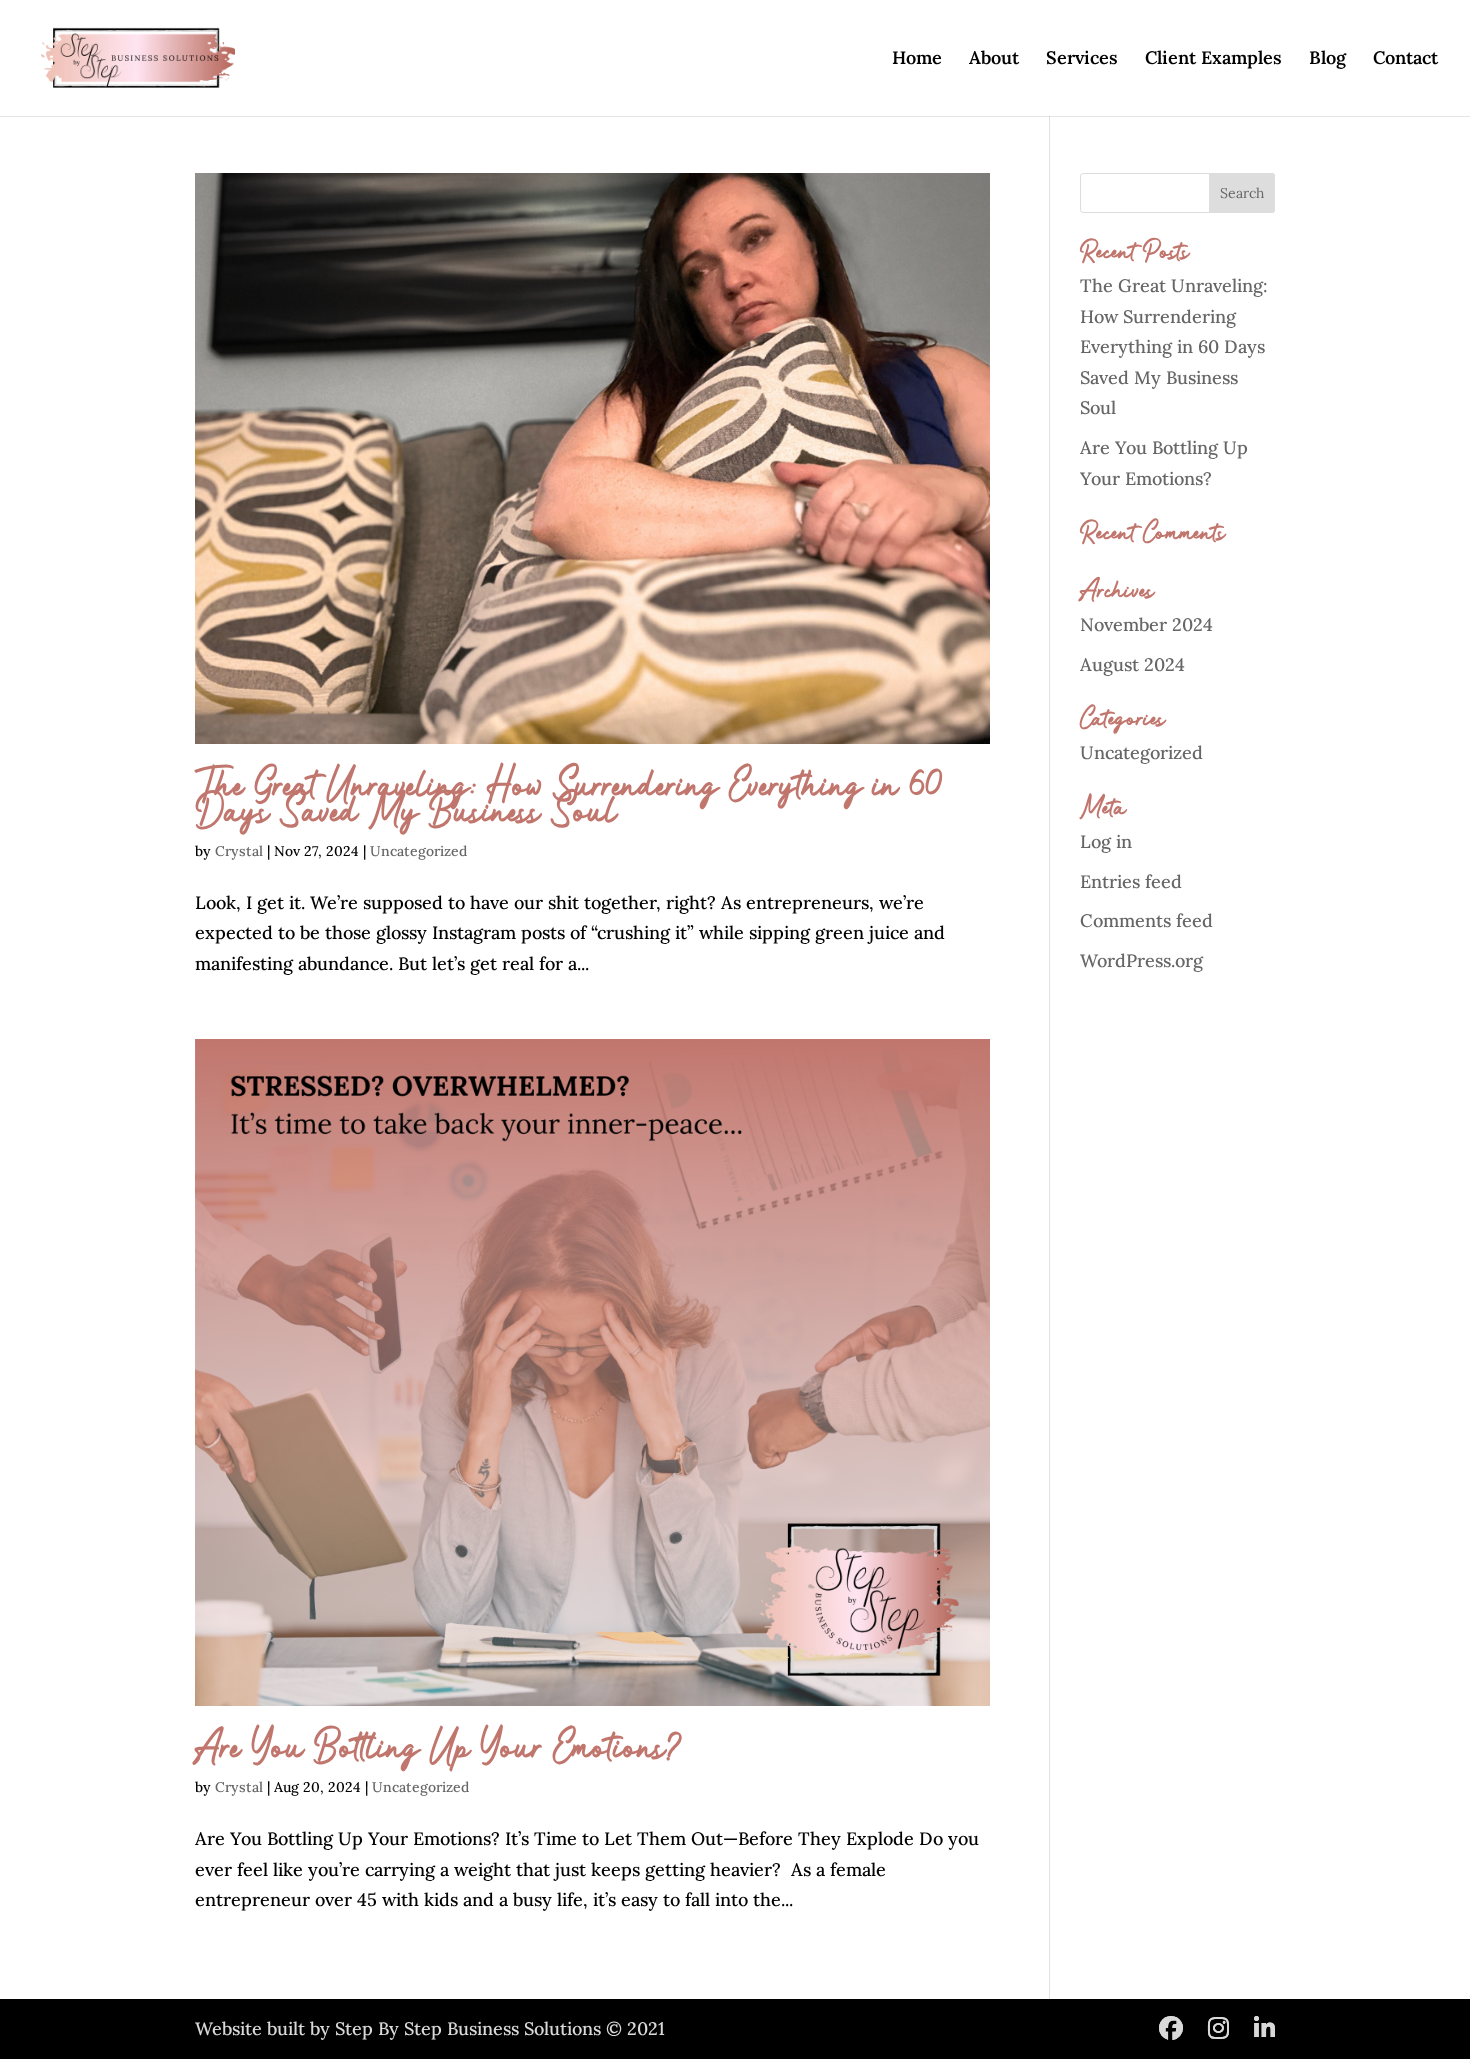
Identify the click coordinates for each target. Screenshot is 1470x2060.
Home (917, 60)
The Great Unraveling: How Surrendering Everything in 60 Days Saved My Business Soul (569, 800)
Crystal (239, 851)
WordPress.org (1141, 960)
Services (1082, 60)
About (994, 60)
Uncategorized (418, 851)
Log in (1106, 841)
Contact (1405, 60)
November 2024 (1146, 624)
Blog (1327, 60)
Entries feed (1131, 881)
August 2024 (1132, 664)
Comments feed (1146, 920)
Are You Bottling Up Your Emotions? (439, 1749)
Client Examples (1213, 60)
